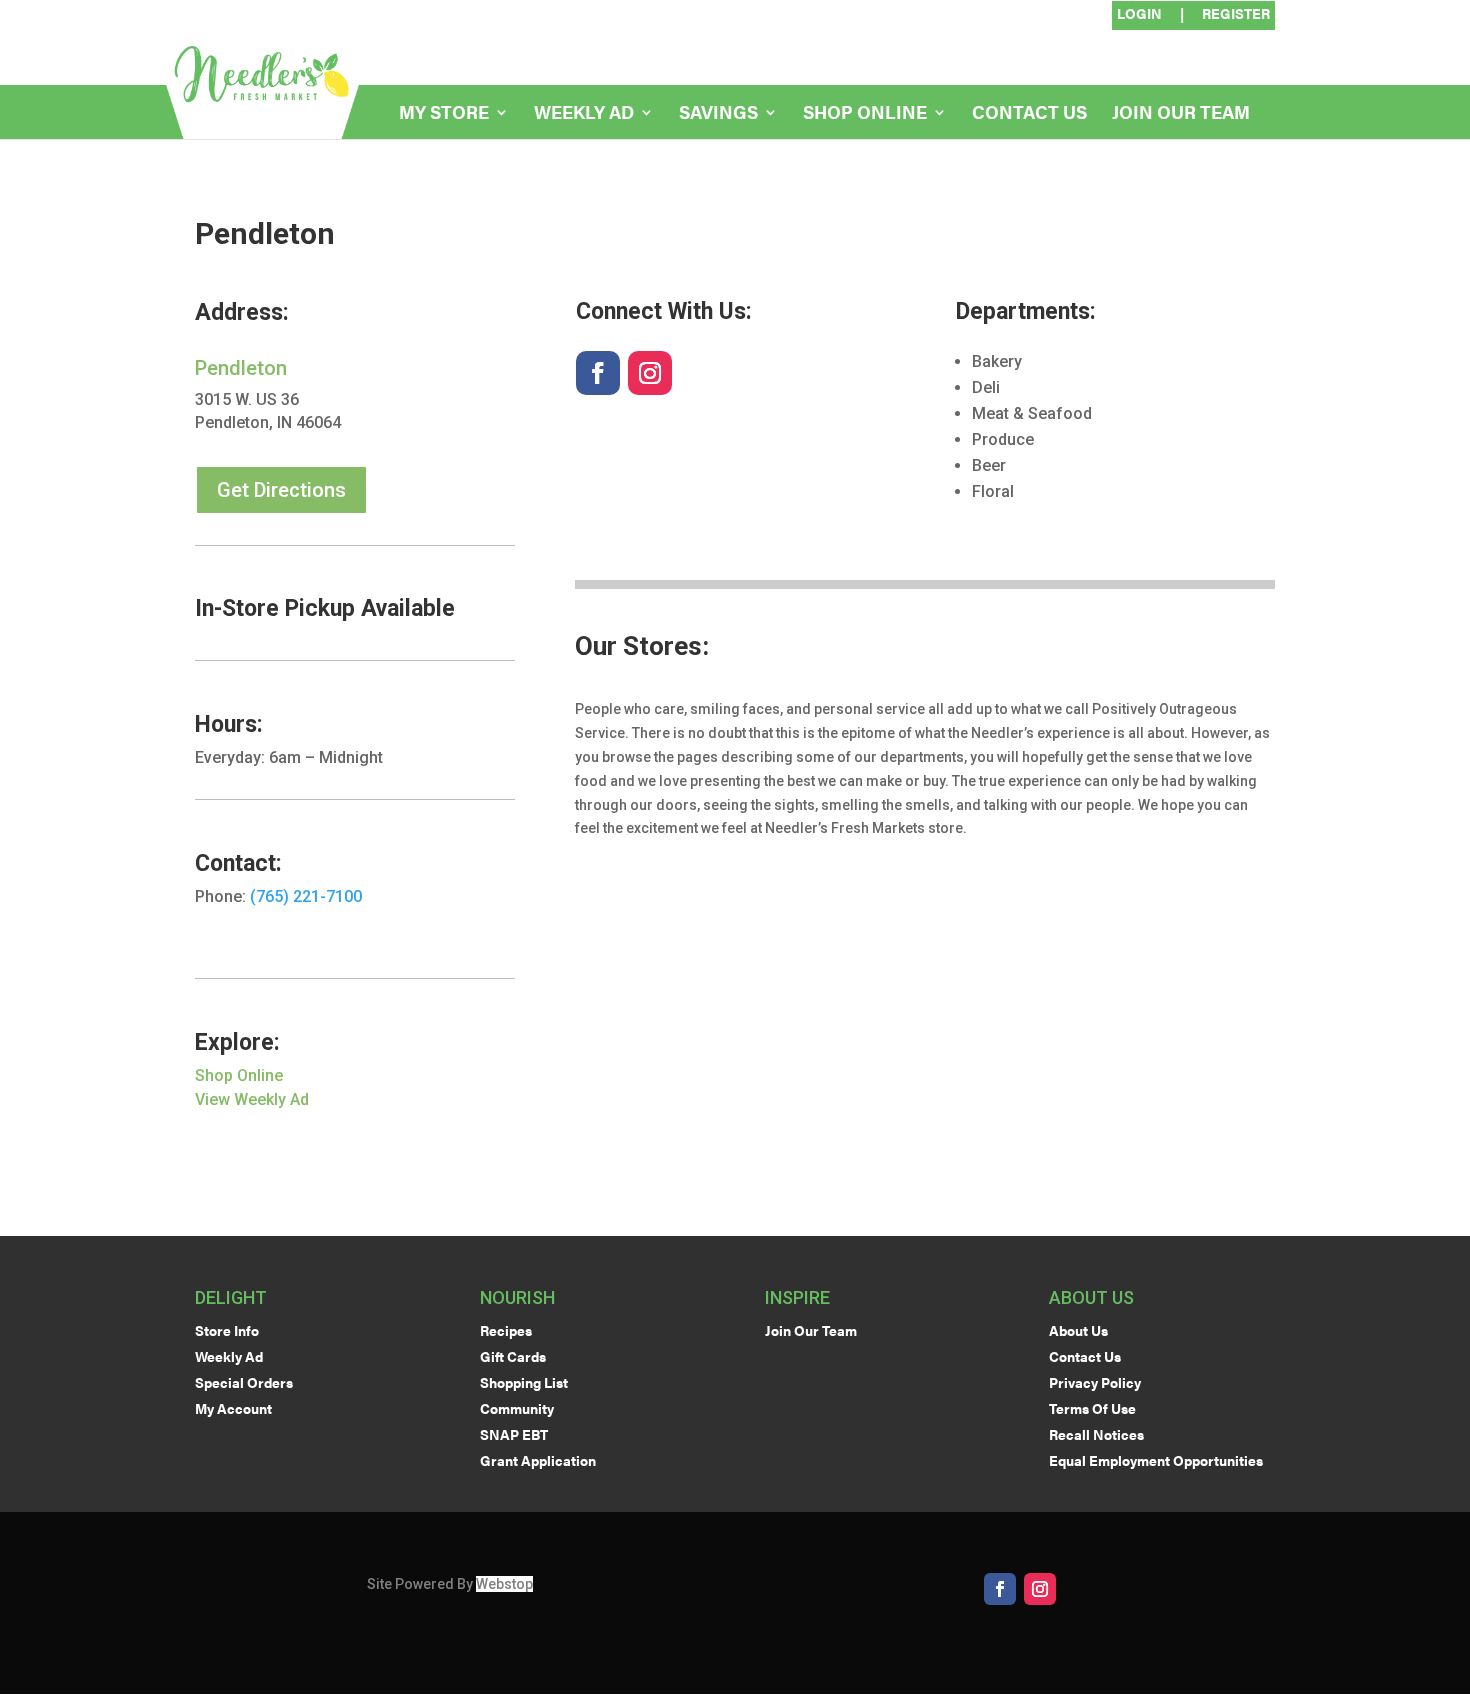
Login (1139, 14)
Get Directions (281, 490)
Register (1236, 14)
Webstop (504, 1584)
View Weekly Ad (252, 1099)
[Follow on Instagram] (650, 373)
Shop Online (865, 114)
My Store (444, 114)
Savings (718, 114)
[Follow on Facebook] (598, 373)
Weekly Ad (584, 114)
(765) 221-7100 (306, 896)
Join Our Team (1181, 114)
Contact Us (1029, 114)
